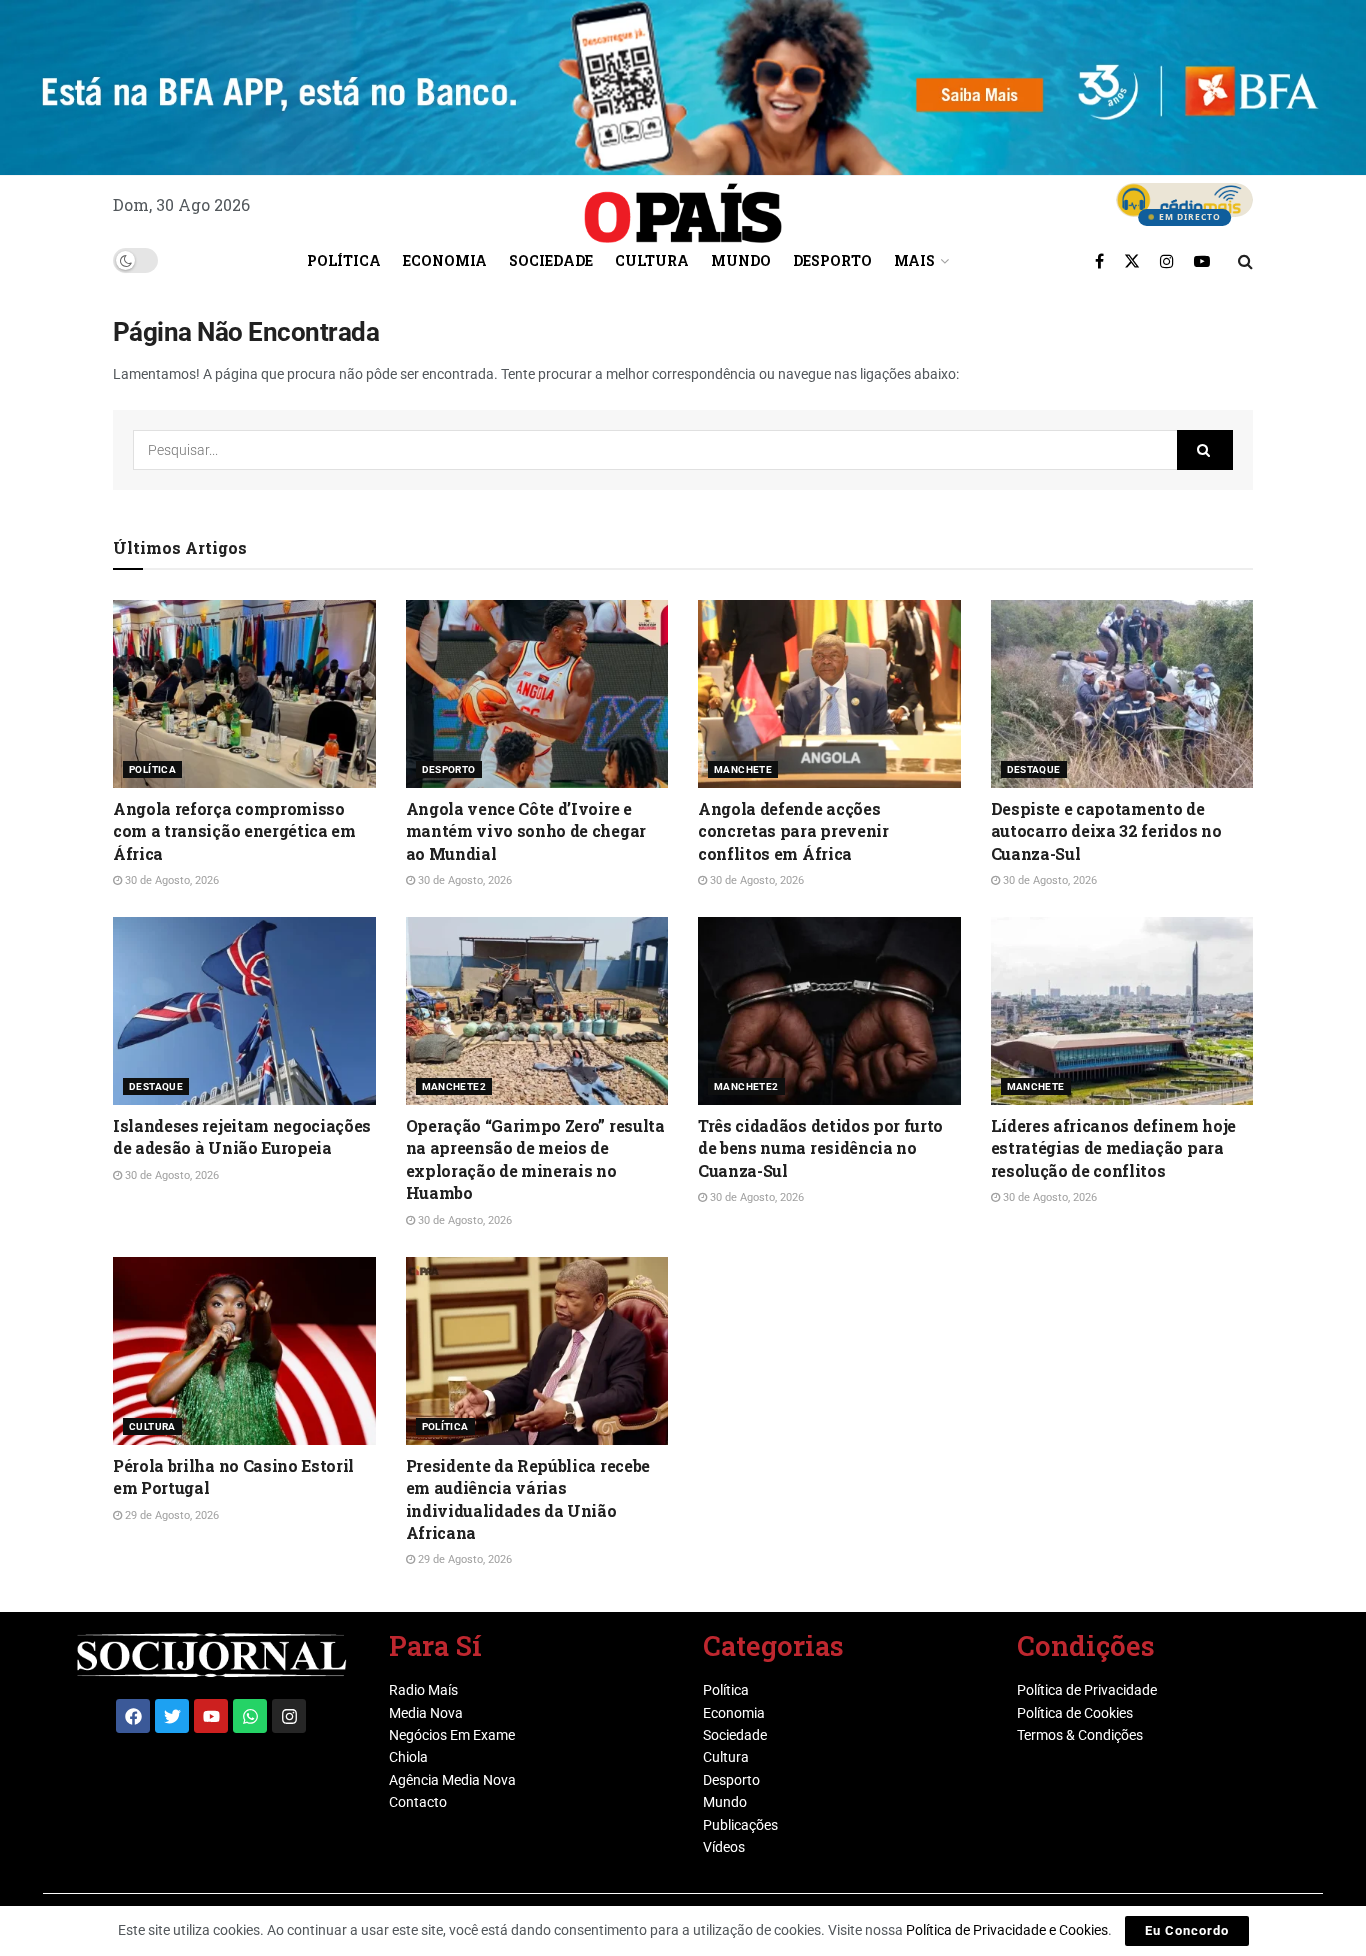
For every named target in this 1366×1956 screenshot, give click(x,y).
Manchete (743, 769)
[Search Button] (1245, 261)
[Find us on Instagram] (1167, 261)
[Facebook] (133, 1716)
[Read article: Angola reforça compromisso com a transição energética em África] (244, 694)
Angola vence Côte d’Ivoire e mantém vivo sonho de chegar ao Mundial (526, 831)
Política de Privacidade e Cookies (1007, 1930)
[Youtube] (211, 1716)
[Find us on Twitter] (1132, 261)
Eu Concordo (1187, 1930)
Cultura (652, 260)
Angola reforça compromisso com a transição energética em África (234, 831)
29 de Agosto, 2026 (170, 1515)
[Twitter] (172, 1716)
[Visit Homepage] (683, 206)
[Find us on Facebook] (1099, 261)
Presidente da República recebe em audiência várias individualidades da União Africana (528, 1499)
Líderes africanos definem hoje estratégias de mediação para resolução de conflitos (1113, 1148)
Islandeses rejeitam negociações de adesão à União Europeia (242, 1136)
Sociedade (551, 260)
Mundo (741, 260)
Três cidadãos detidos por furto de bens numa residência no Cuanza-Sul (820, 1148)
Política (344, 260)
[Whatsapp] (250, 1716)
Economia (445, 260)
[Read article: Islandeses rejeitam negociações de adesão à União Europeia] (244, 1011)
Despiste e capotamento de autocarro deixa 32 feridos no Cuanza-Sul (1106, 831)
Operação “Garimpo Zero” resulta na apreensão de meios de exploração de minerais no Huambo (535, 1159)
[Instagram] (289, 1716)
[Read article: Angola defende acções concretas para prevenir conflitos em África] (829, 694)
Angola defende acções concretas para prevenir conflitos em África (793, 831)
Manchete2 (454, 1086)
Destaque (1034, 769)
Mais (914, 260)
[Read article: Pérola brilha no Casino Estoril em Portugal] (244, 1351)
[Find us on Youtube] (1202, 261)
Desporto (832, 260)
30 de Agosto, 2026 (170, 880)
